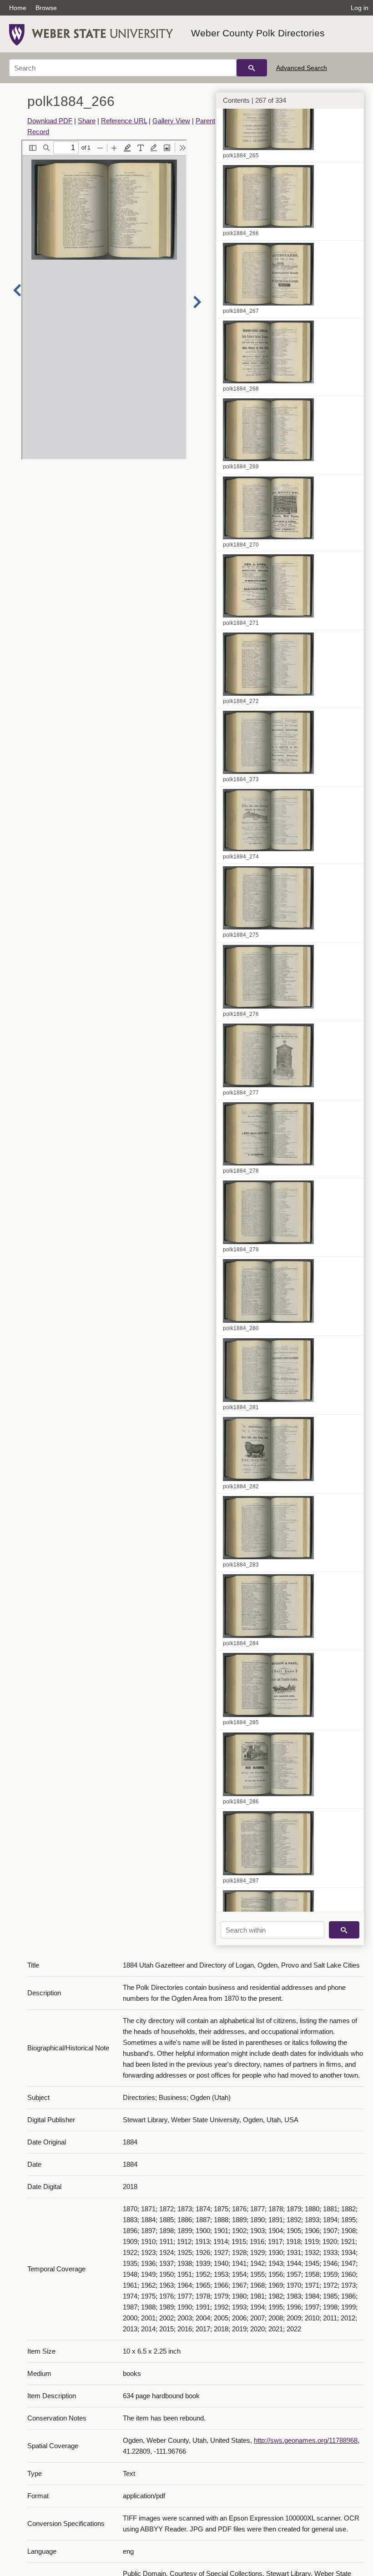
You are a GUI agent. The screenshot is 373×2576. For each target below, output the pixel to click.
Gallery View (171, 121)
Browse (46, 8)
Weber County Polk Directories (258, 33)
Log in (360, 8)
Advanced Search (302, 68)
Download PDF (50, 121)
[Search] (252, 68)
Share (87, 121)
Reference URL (124, 121)
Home (18, 8)
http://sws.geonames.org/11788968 (306, 2440)
